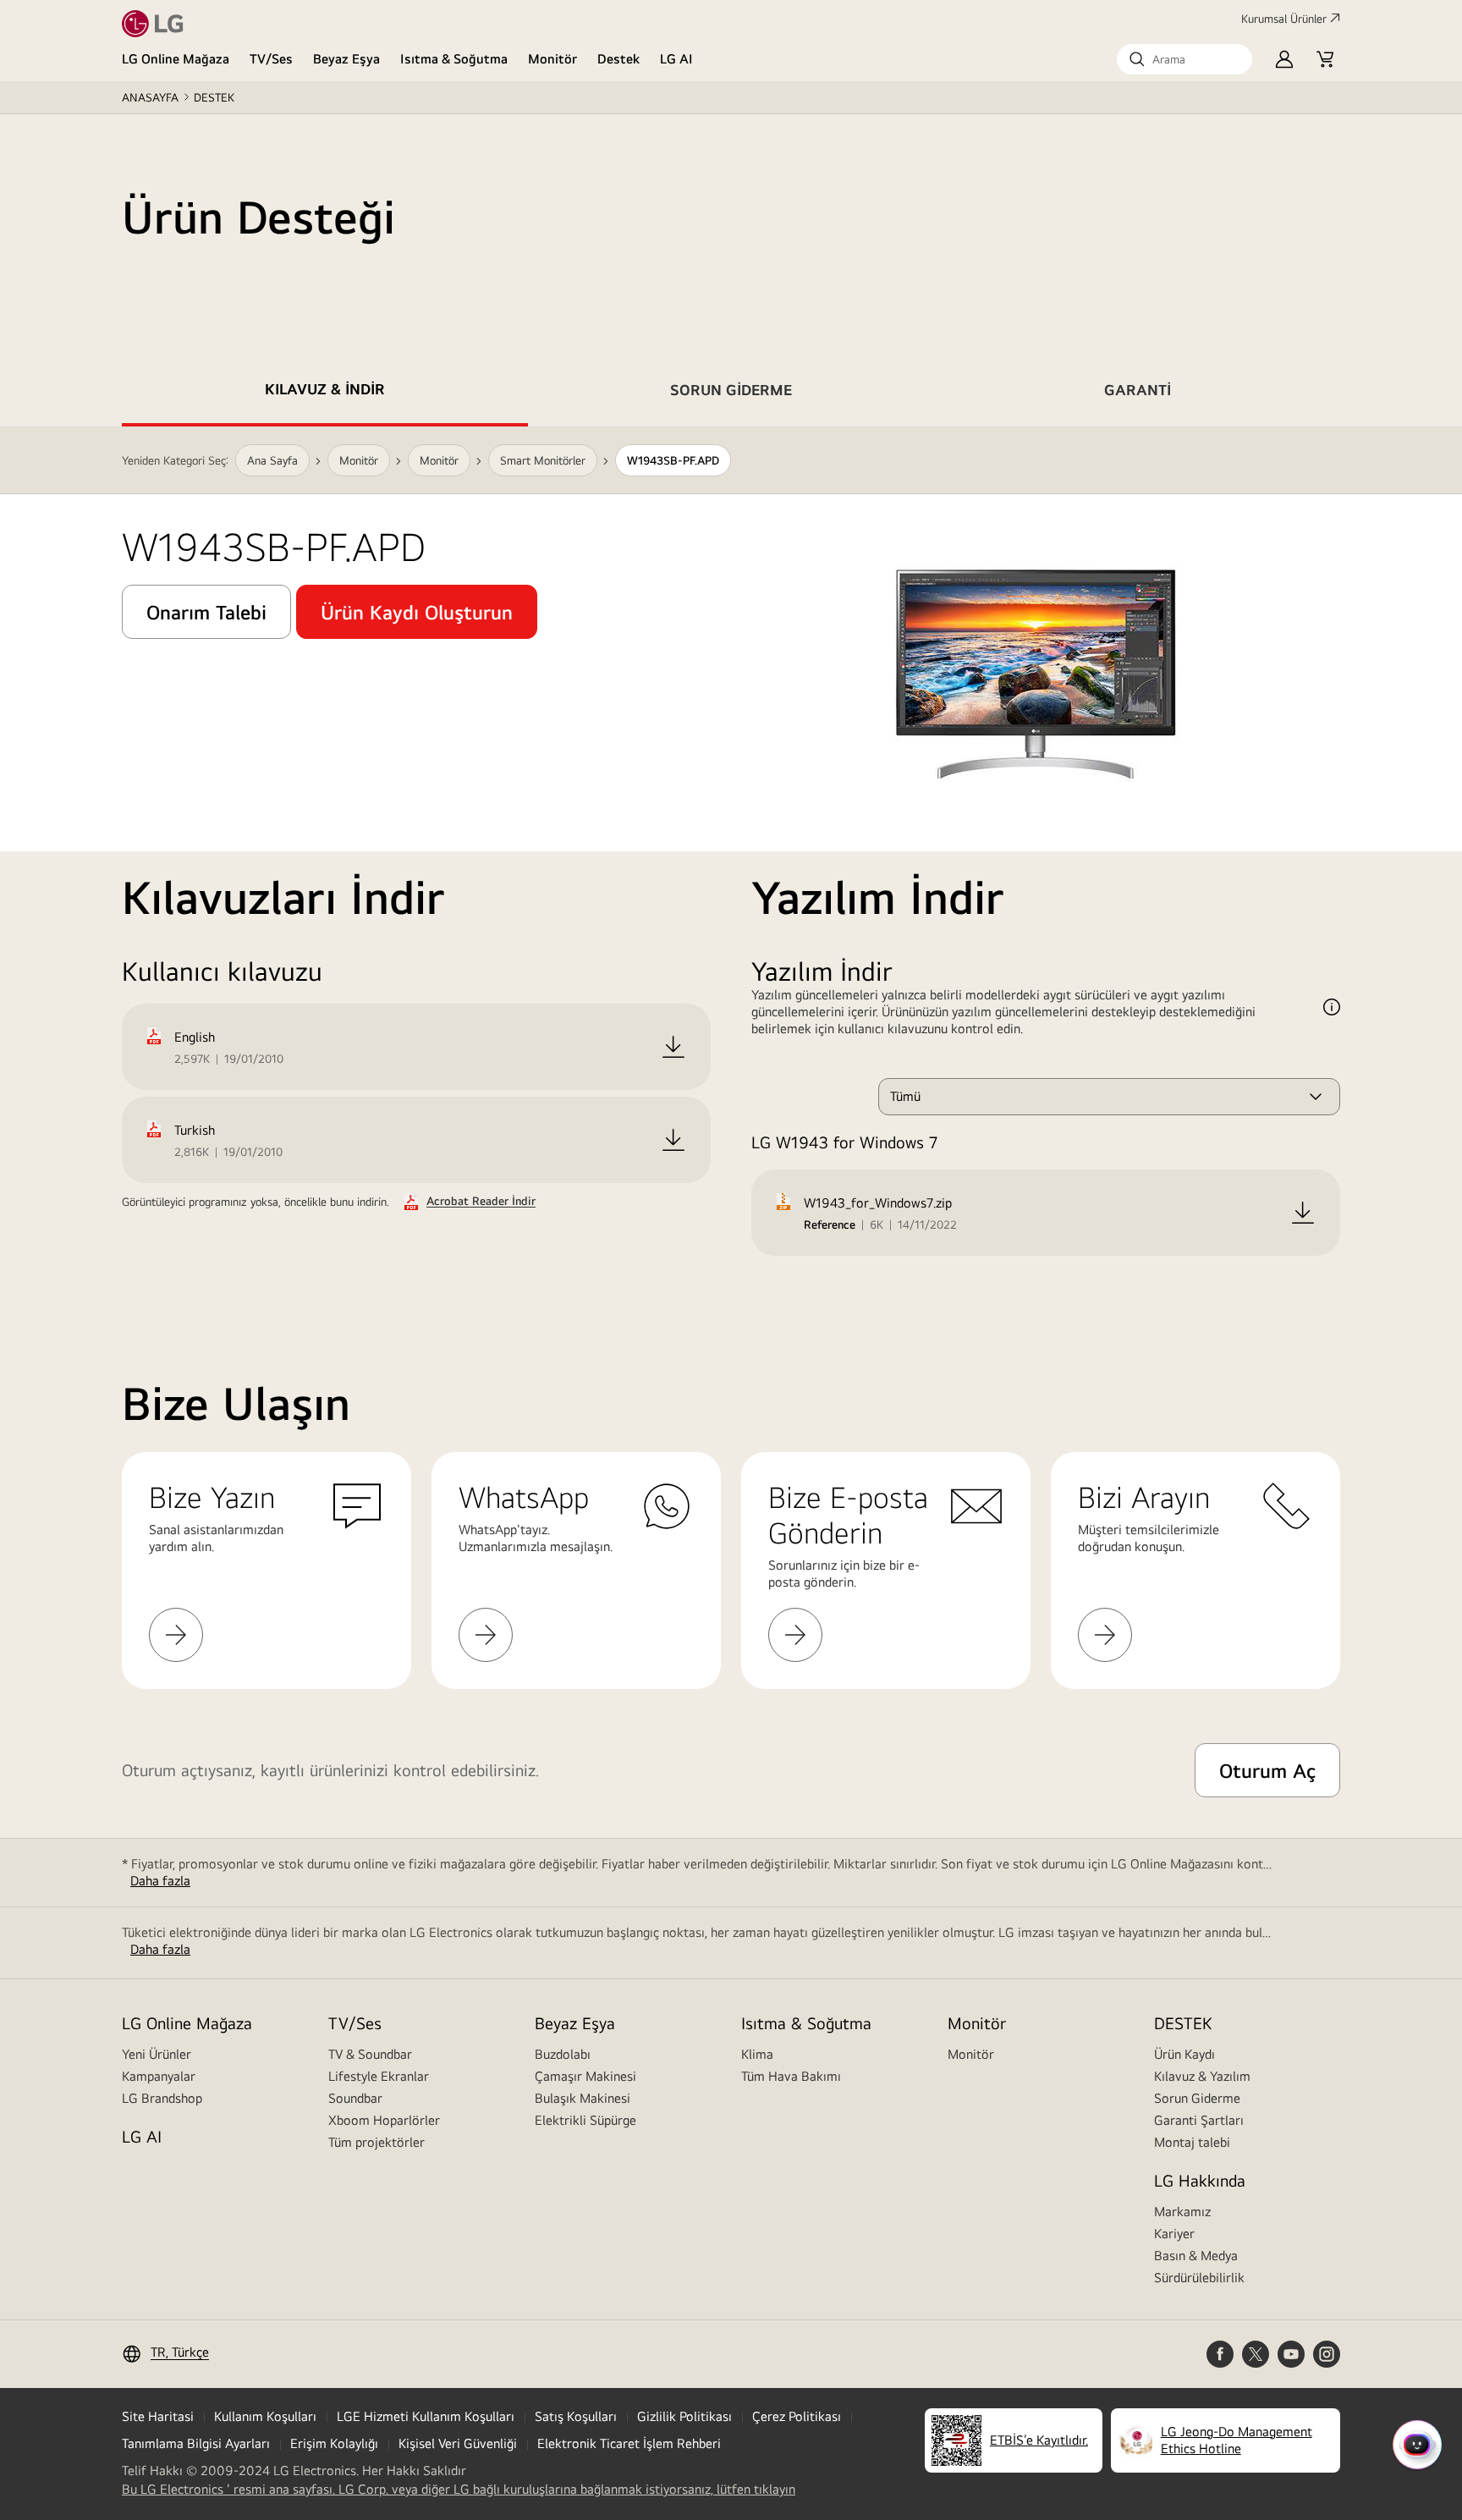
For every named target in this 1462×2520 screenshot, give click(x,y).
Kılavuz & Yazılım (1202, 2076)
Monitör (552, 59)
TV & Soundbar (370, 2054)
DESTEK (214, 97)
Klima (757, 2054)
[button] (1184, 59)
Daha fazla (160, 1881)
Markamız (1182, 2212)
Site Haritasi (158, 2416)
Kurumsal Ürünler (1284, 19)
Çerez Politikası (797, 2416)
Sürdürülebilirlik (1199, 2278)
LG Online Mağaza (176, 59)
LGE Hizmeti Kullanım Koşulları (426, 2416)
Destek (618, 59)
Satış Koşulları (576, 2416)
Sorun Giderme (1197, 2098)
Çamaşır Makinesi (585, 2076)
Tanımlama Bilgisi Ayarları (196, 2443)
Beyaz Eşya (346, 59)
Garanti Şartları (1199, 2120)
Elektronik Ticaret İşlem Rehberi (629, 2443)
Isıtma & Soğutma (454, 59)
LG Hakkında (1200, 2180)
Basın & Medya (1196, 2256)
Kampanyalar (159, 2076)
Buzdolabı (563, 2054)
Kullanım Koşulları (265, 2416)
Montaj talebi (1192, 2142)
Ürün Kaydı (1184, 2054)
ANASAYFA (150, 97)
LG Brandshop (162, 2098)
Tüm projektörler (376, 2142)
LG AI (676, 59)
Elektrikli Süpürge (585, 2120)
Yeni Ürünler (157, 2054)
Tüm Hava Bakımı (791, 2076)
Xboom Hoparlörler (384, 2120)
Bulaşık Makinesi (583, 2098)
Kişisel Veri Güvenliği (458, 2443)
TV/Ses (271, 59)
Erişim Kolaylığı (334, 2443)
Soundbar (355, 2098)
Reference (830, 1224)
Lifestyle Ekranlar (379, 2076)
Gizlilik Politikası (684, 2416)
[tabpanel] (731, 862)
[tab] (325, 393)
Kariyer (1174, 2234)
